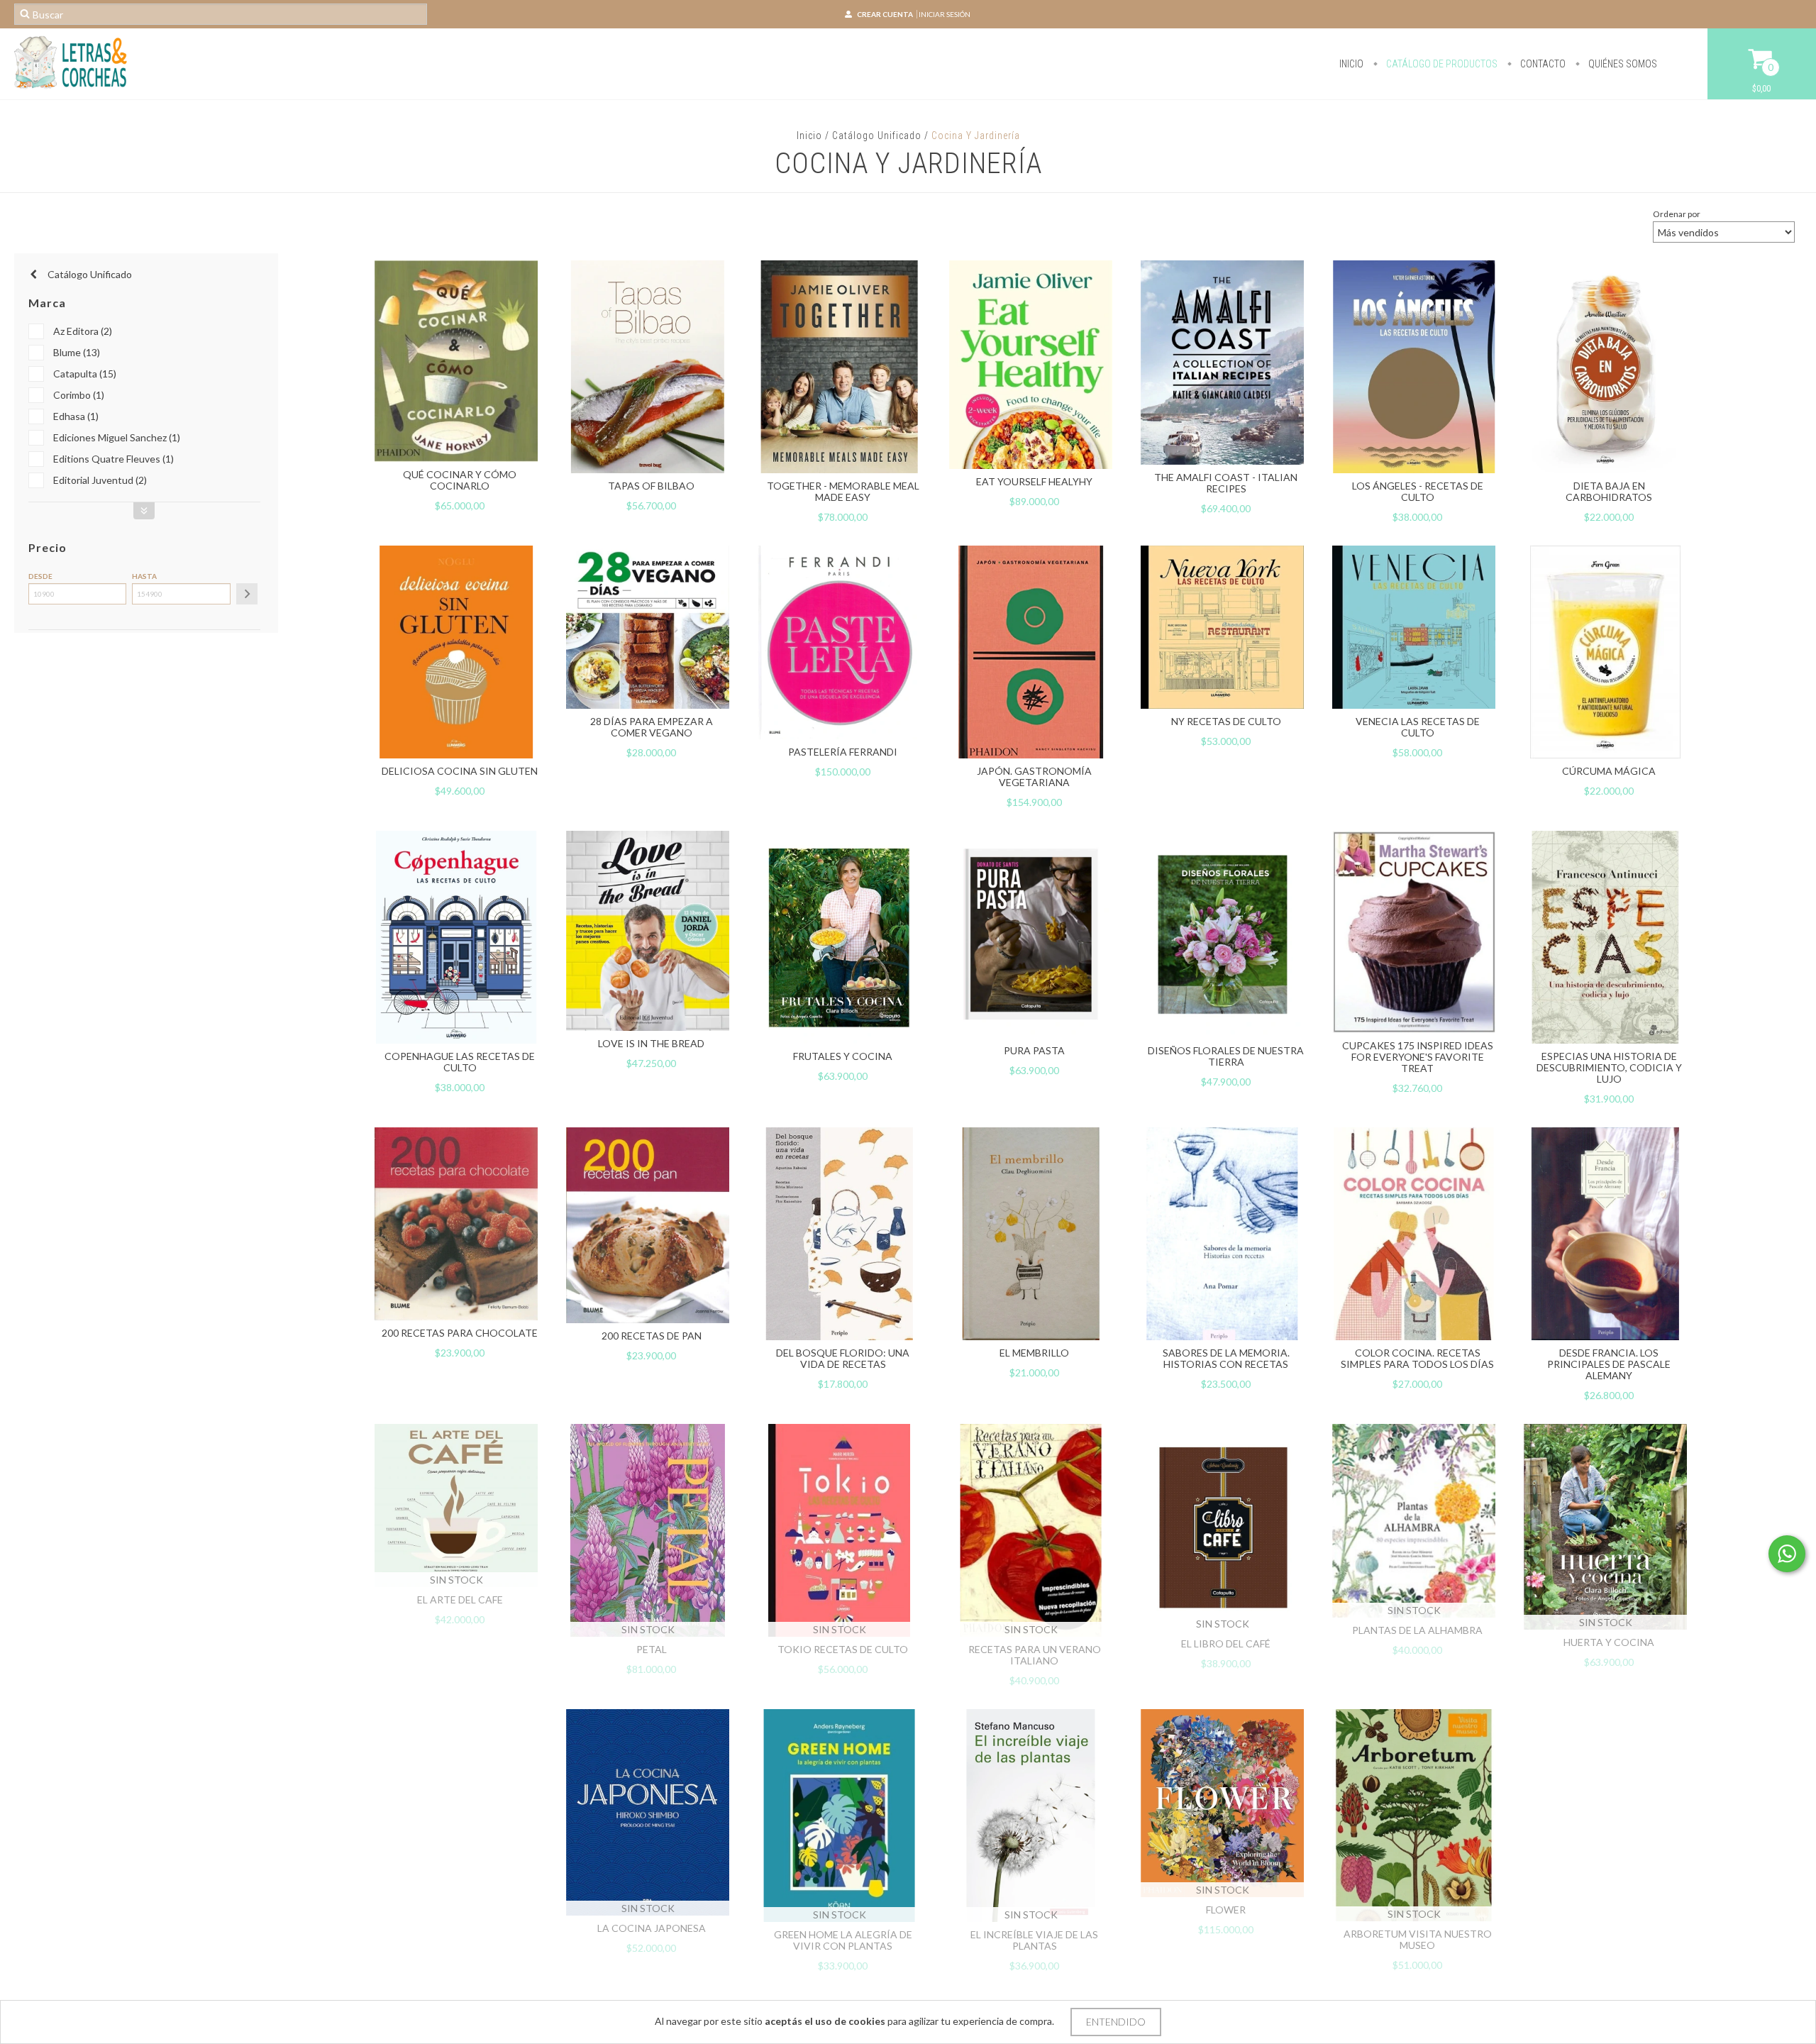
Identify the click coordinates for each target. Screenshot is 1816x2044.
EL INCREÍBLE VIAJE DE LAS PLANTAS (1034, 1940)
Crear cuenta (885, 14)
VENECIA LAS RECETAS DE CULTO (1418, 727)
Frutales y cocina (843, 1056)
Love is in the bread (651, 1043)
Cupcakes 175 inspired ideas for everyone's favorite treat (1418, 1057)
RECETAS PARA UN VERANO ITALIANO (1035, 1655)
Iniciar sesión (945, 14)
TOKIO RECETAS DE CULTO (843, 1649)
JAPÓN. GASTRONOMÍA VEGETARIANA (1034, 777)
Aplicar (247, 594)
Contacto (1542, 64)
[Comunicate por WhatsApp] (1787, 1554)
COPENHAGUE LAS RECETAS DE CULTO (460, 1062)
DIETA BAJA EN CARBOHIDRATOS (1609, 491)
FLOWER (1226, 1910)
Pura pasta (1034, 1050)
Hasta (144, 576)
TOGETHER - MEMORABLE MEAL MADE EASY (843, 491)
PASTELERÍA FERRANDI (843, 752)
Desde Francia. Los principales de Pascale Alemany (1609, 1364)
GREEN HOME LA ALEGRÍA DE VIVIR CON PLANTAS (843, 1940)
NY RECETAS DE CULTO (1226, 721)
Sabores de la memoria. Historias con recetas (1226, 1358)
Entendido (1116, 2022)
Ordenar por (1677, 214)
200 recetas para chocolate (460, 1333)
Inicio (1351, 64)
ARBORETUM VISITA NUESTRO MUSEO (1418, 1939)
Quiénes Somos (1622, 64)
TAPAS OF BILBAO (651, 486)
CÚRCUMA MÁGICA (1609, 771)
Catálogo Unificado (877, 136)
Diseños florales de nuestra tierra (1226, 1056)
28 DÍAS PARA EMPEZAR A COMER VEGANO (652, 727)
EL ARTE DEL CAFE (460, 1600)
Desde (40, 576)
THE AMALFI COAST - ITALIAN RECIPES (1226, 483)
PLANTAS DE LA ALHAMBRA (1417, 1630)
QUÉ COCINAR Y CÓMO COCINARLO (460, 480)
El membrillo (1034, 1353)
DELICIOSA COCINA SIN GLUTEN (460, 771)
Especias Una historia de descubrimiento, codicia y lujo (1609, 1067)
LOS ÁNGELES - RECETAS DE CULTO (1418, 491)
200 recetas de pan (652, 1336)
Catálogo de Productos (1441, 64)
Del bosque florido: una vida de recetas (843, 1358)
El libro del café (1226, 1644)
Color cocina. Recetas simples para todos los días (1417, 1358)
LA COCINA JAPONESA (652, 1928)
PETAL (652, 1649)
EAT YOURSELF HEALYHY (1034, 481)
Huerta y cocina (1609, 1642)
